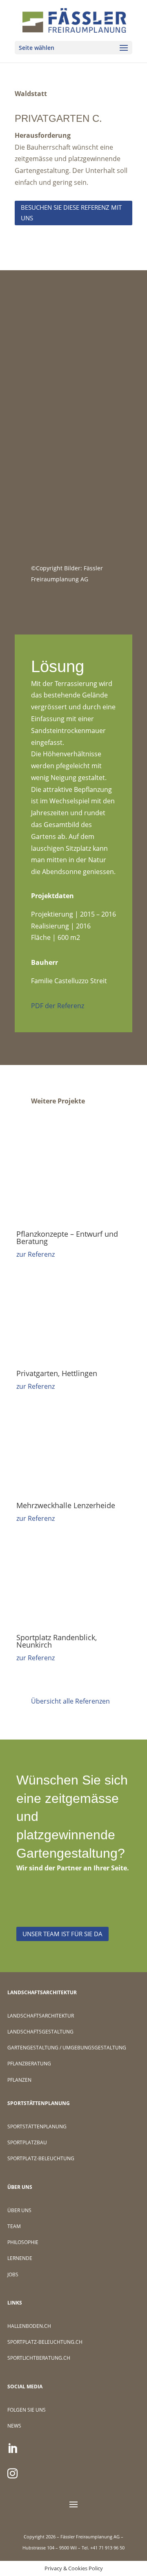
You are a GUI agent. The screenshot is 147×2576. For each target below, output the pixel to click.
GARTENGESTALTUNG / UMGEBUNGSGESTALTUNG (67, 2048)
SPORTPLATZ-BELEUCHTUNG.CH (45, 2342)
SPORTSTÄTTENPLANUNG (37, 2126)
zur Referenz (36, 1254)
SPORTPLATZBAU (27, 2142)
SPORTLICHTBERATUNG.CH (39, 2358)
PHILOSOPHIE (23, 2242)
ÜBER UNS (19, 2210)
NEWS (14, 2426)
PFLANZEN (19, 2080)
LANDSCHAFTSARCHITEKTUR (41, 2016)
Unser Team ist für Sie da (62, 1934)
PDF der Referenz (58, 1006)
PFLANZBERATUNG (29, 2064)
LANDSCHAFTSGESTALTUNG (40, 2032)
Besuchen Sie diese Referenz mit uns (71, 213)
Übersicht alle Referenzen (70, 1701)
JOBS (13, 2274)
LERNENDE (20, 2258)
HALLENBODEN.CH (29, 2326)
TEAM (14, 2226)
